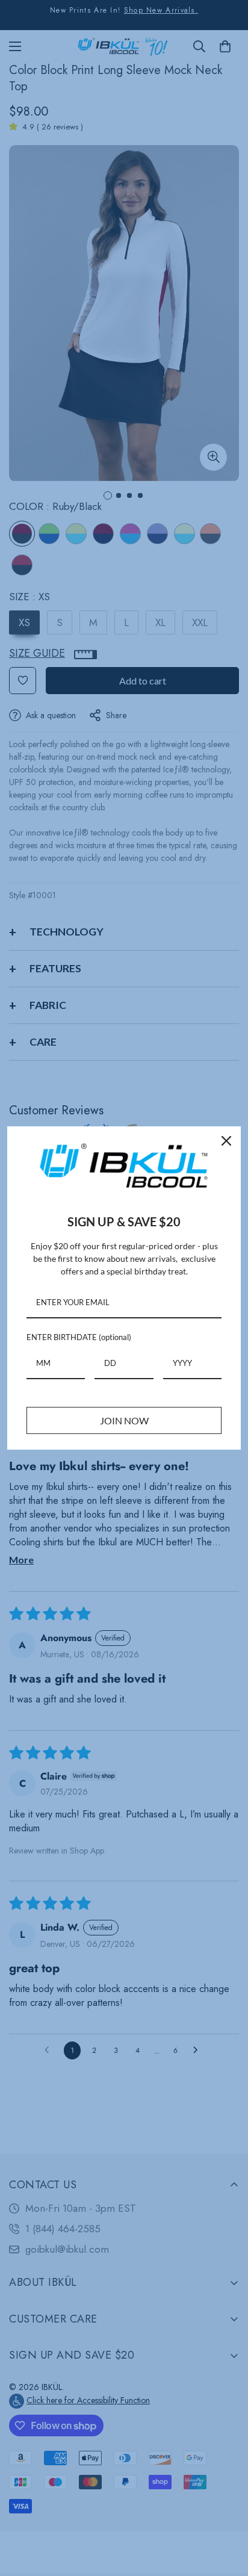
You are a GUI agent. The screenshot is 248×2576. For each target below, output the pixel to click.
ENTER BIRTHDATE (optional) (79, 1337)
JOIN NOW (124, 1420)
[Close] (226, 1141)
